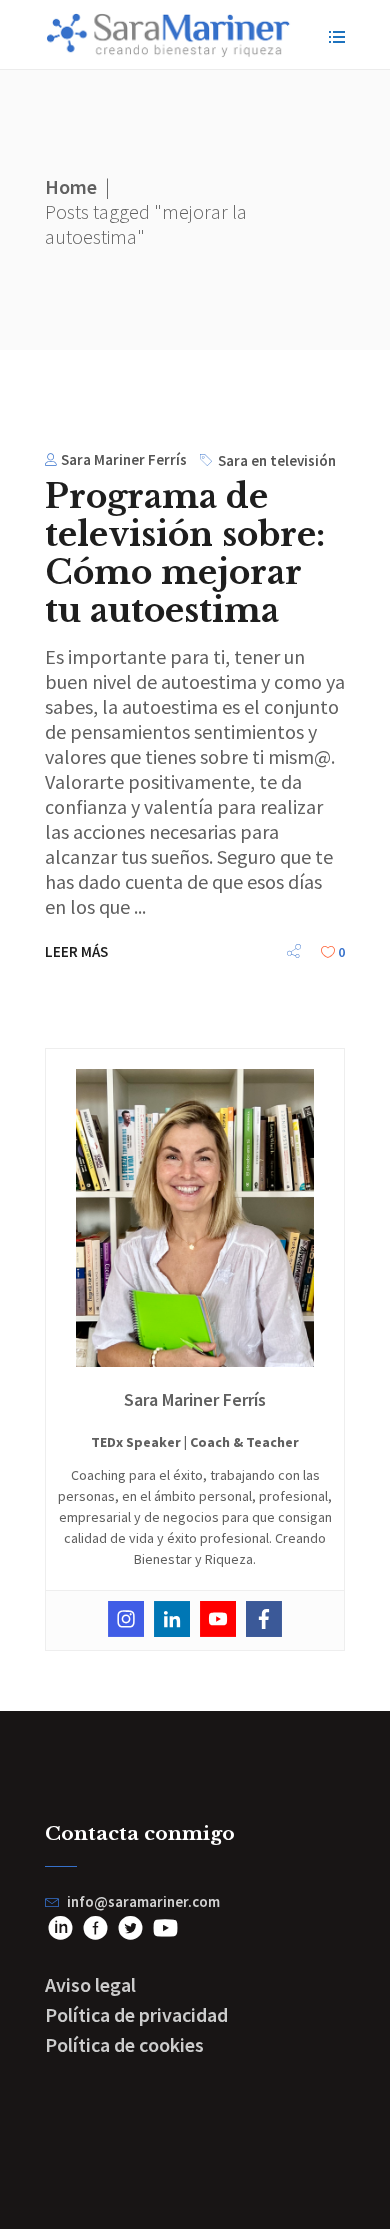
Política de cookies (124, 2044)
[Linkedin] (172, 1619)
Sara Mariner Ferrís (124, 459)
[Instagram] (126, 1619)
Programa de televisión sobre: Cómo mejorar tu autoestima (185, 553)
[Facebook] (264, 1619)
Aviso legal (90, 1984)
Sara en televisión (277, 460)
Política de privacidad (136, 2014)
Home (71, 186)
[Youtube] (218, 1619)
